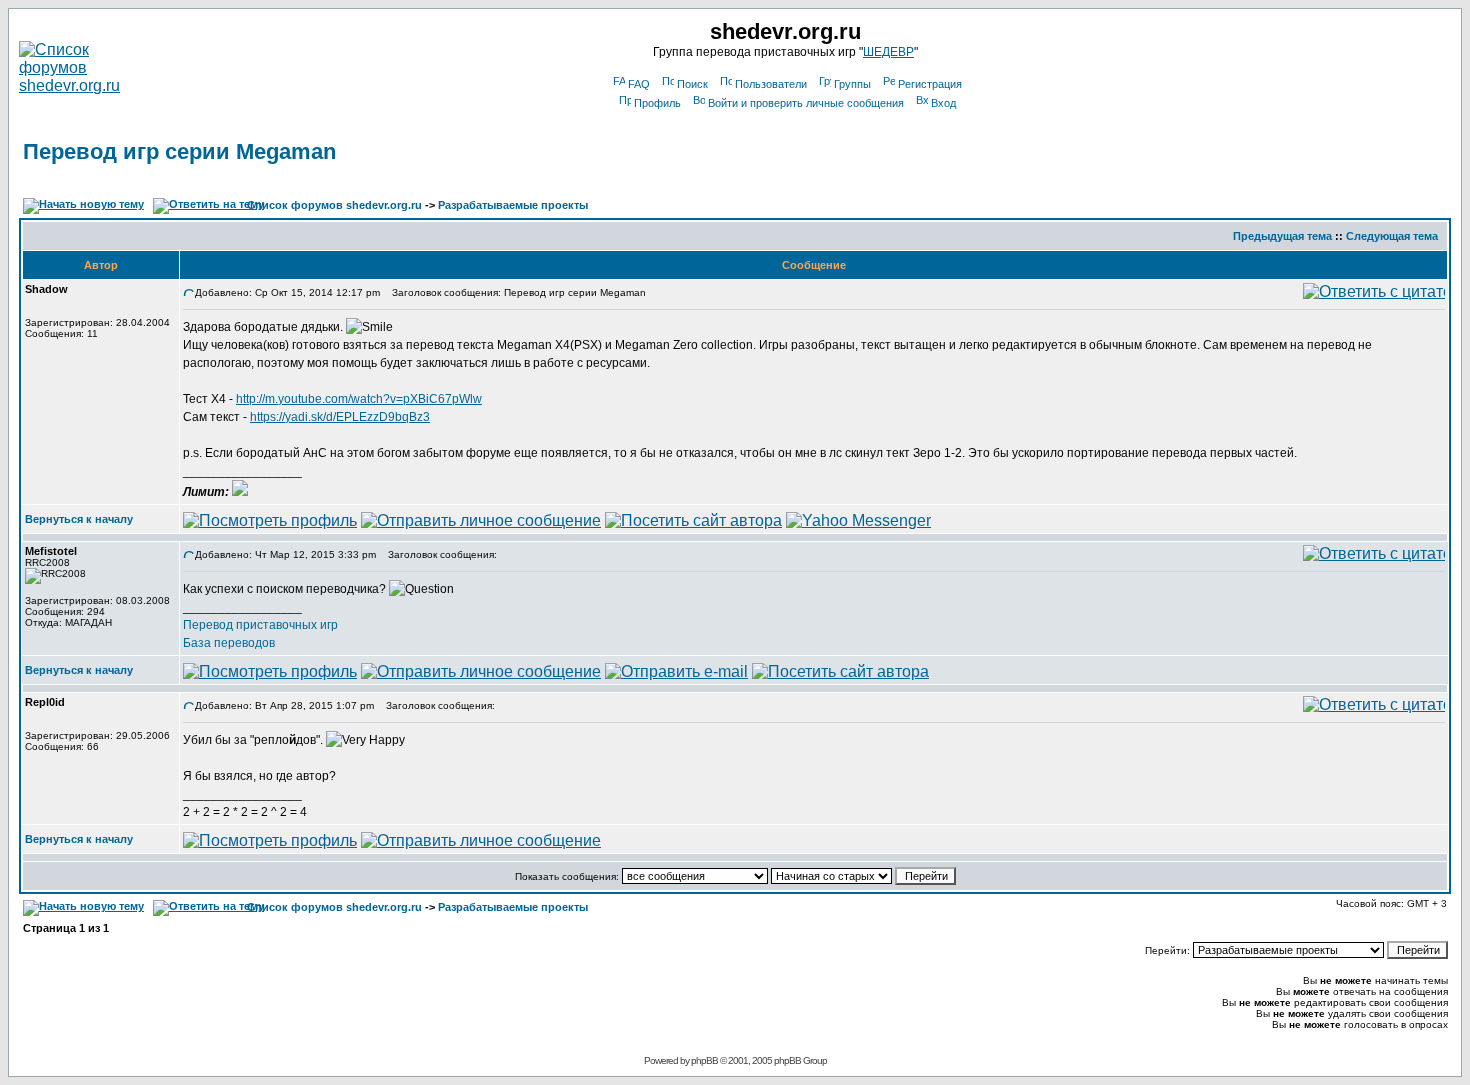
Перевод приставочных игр (260, 625)
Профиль (657, 103)
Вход (943, 103)
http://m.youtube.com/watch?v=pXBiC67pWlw (359, 399)
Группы (852, 84)
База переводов (229, 643)
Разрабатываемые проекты (513, 205)
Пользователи (771, 84)
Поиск (692, 84)
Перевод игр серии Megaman (179, 151)
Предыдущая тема (1282, 236)
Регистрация (930, 84)
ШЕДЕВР (888, 52)
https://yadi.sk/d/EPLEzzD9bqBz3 (340, 417)
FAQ (639, 84)
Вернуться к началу (79, 519)
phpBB (704, 1060)
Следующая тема (1392, 236)
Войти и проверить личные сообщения (806, 103)
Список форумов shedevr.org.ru (334, 205)
